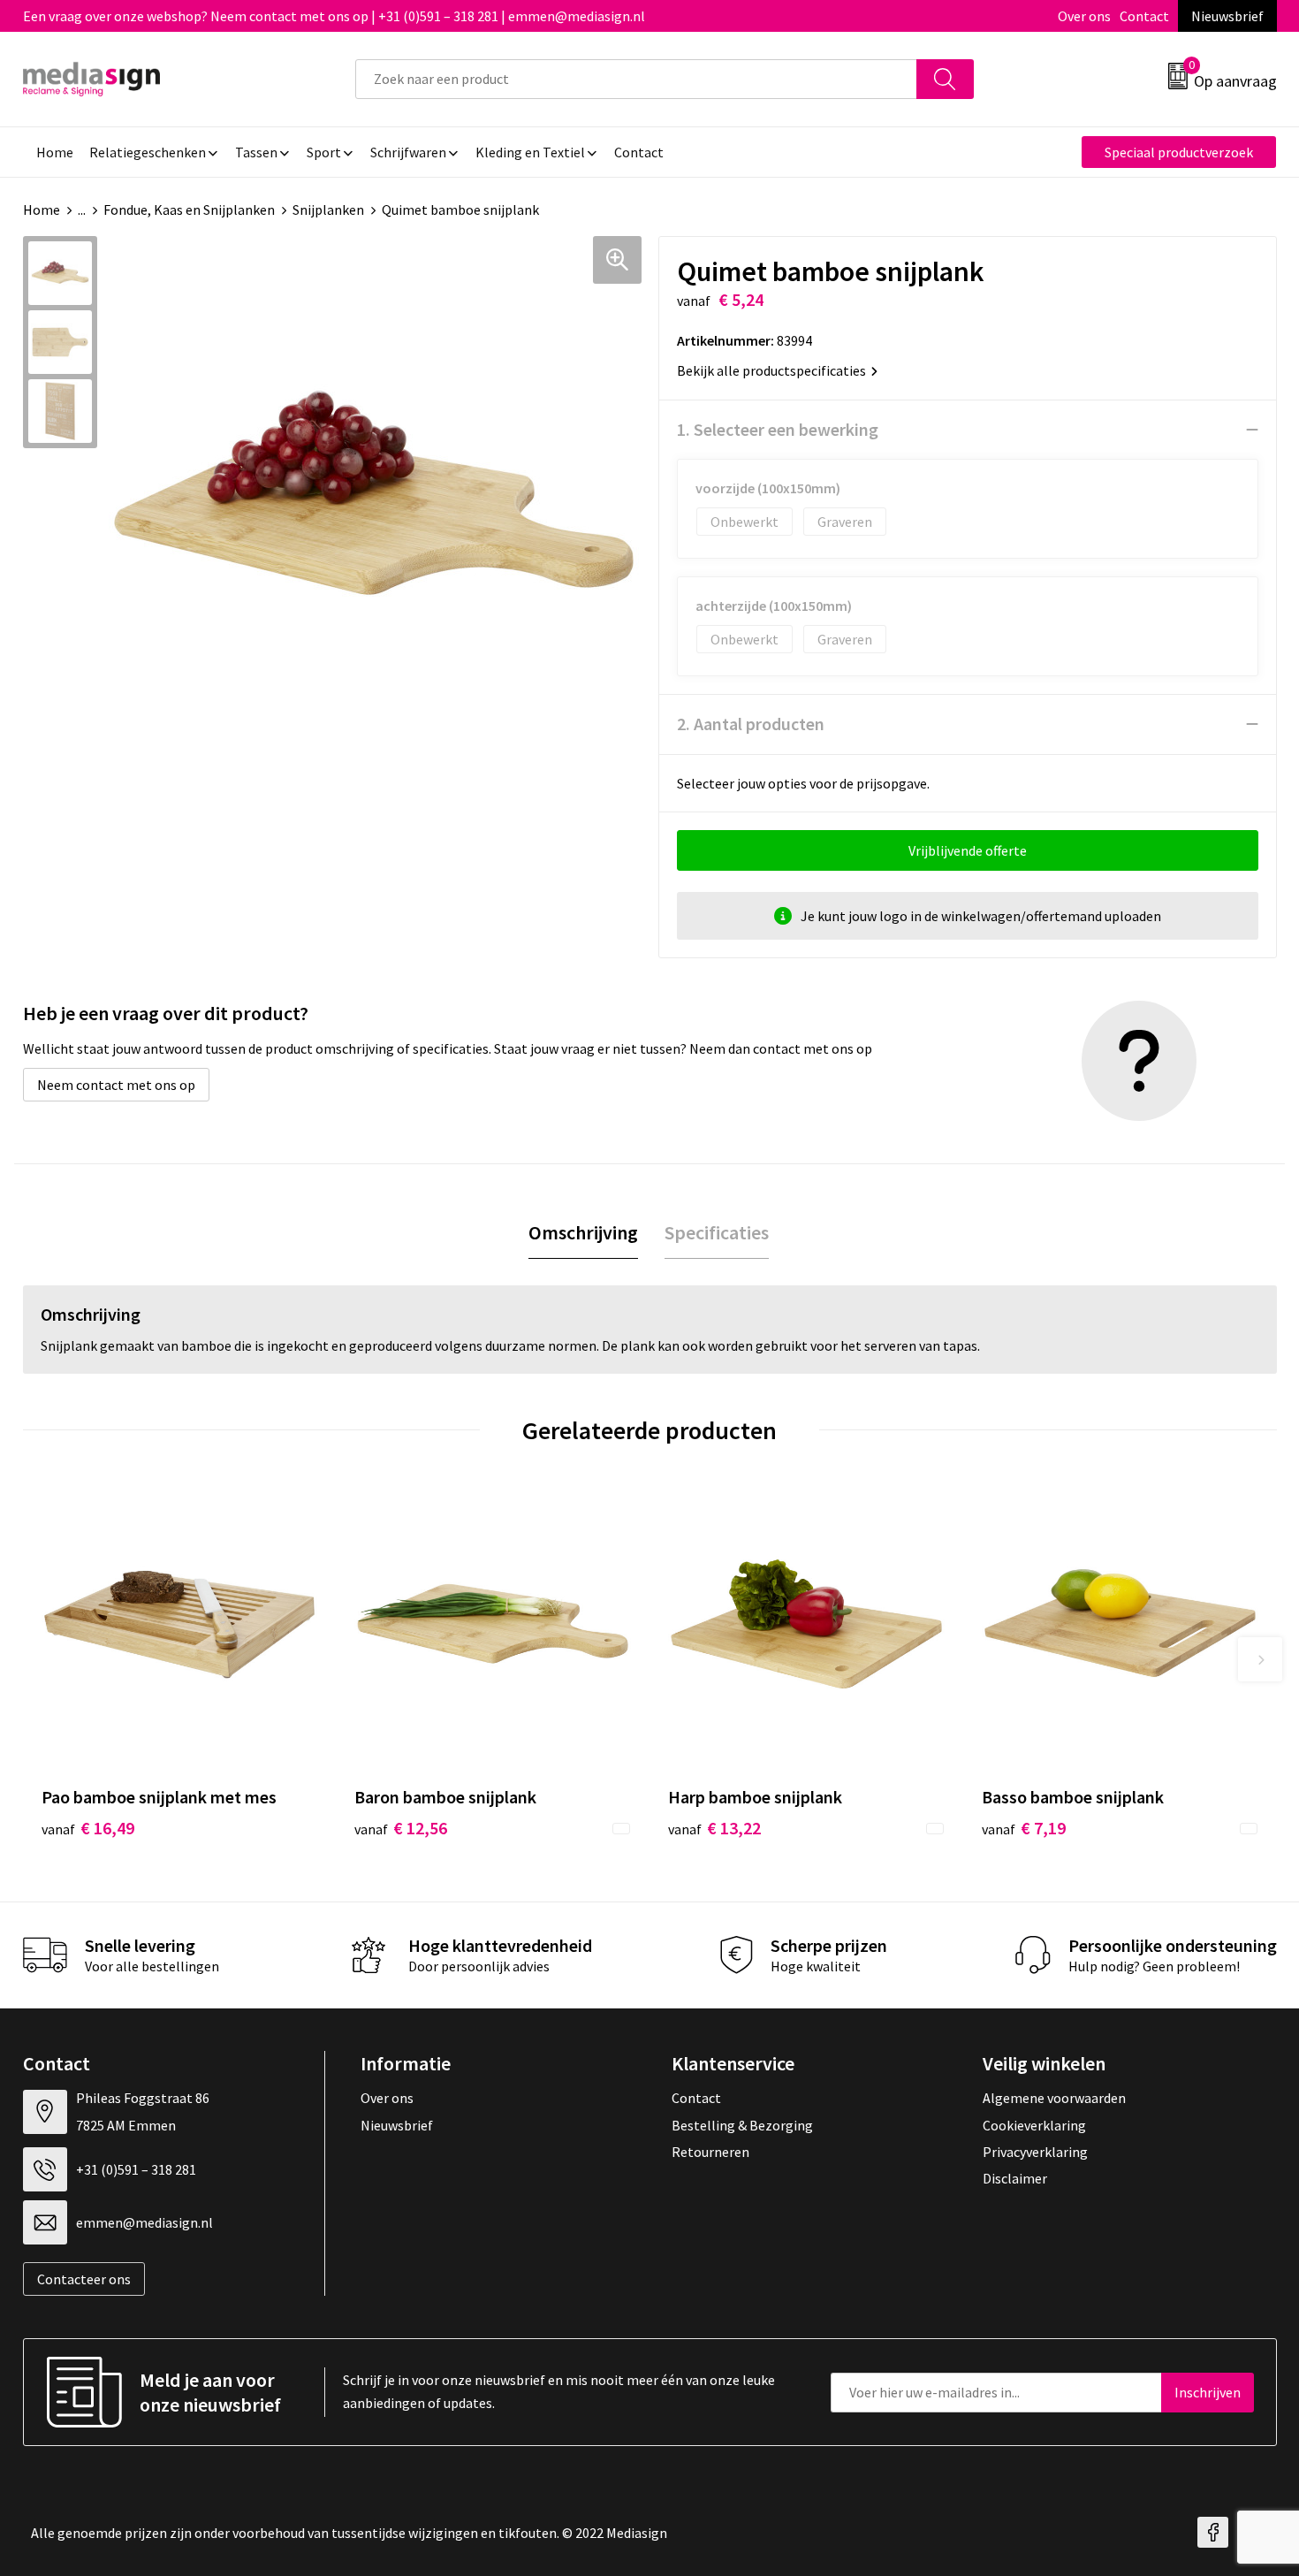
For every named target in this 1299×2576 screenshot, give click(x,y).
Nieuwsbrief (1227, 16)
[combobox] (636, 79)
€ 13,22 (714, 1828)
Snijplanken (328, 210)
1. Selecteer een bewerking (778, 429)
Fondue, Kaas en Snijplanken (189, 210)
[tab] (583, 1233)
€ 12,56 (401, 1828)
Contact (1144, 16)
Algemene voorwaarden (1054, 2098)
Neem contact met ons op (116, 1085)
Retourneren (710, 2152)
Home (42, 210)
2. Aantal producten (751, 724)
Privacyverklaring (1035, 2152)
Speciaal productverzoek (1179, 152)
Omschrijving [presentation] (583, 1232)
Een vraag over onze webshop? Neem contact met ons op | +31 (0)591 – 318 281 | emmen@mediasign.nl (334, 16)
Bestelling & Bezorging (742, 2125)
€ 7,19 (1024, 1828)
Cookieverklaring (1034, 2125)
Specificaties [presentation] (717, 1232)
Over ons (1084, 16)
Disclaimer (1015, 2178)
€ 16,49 (88, 1828)
